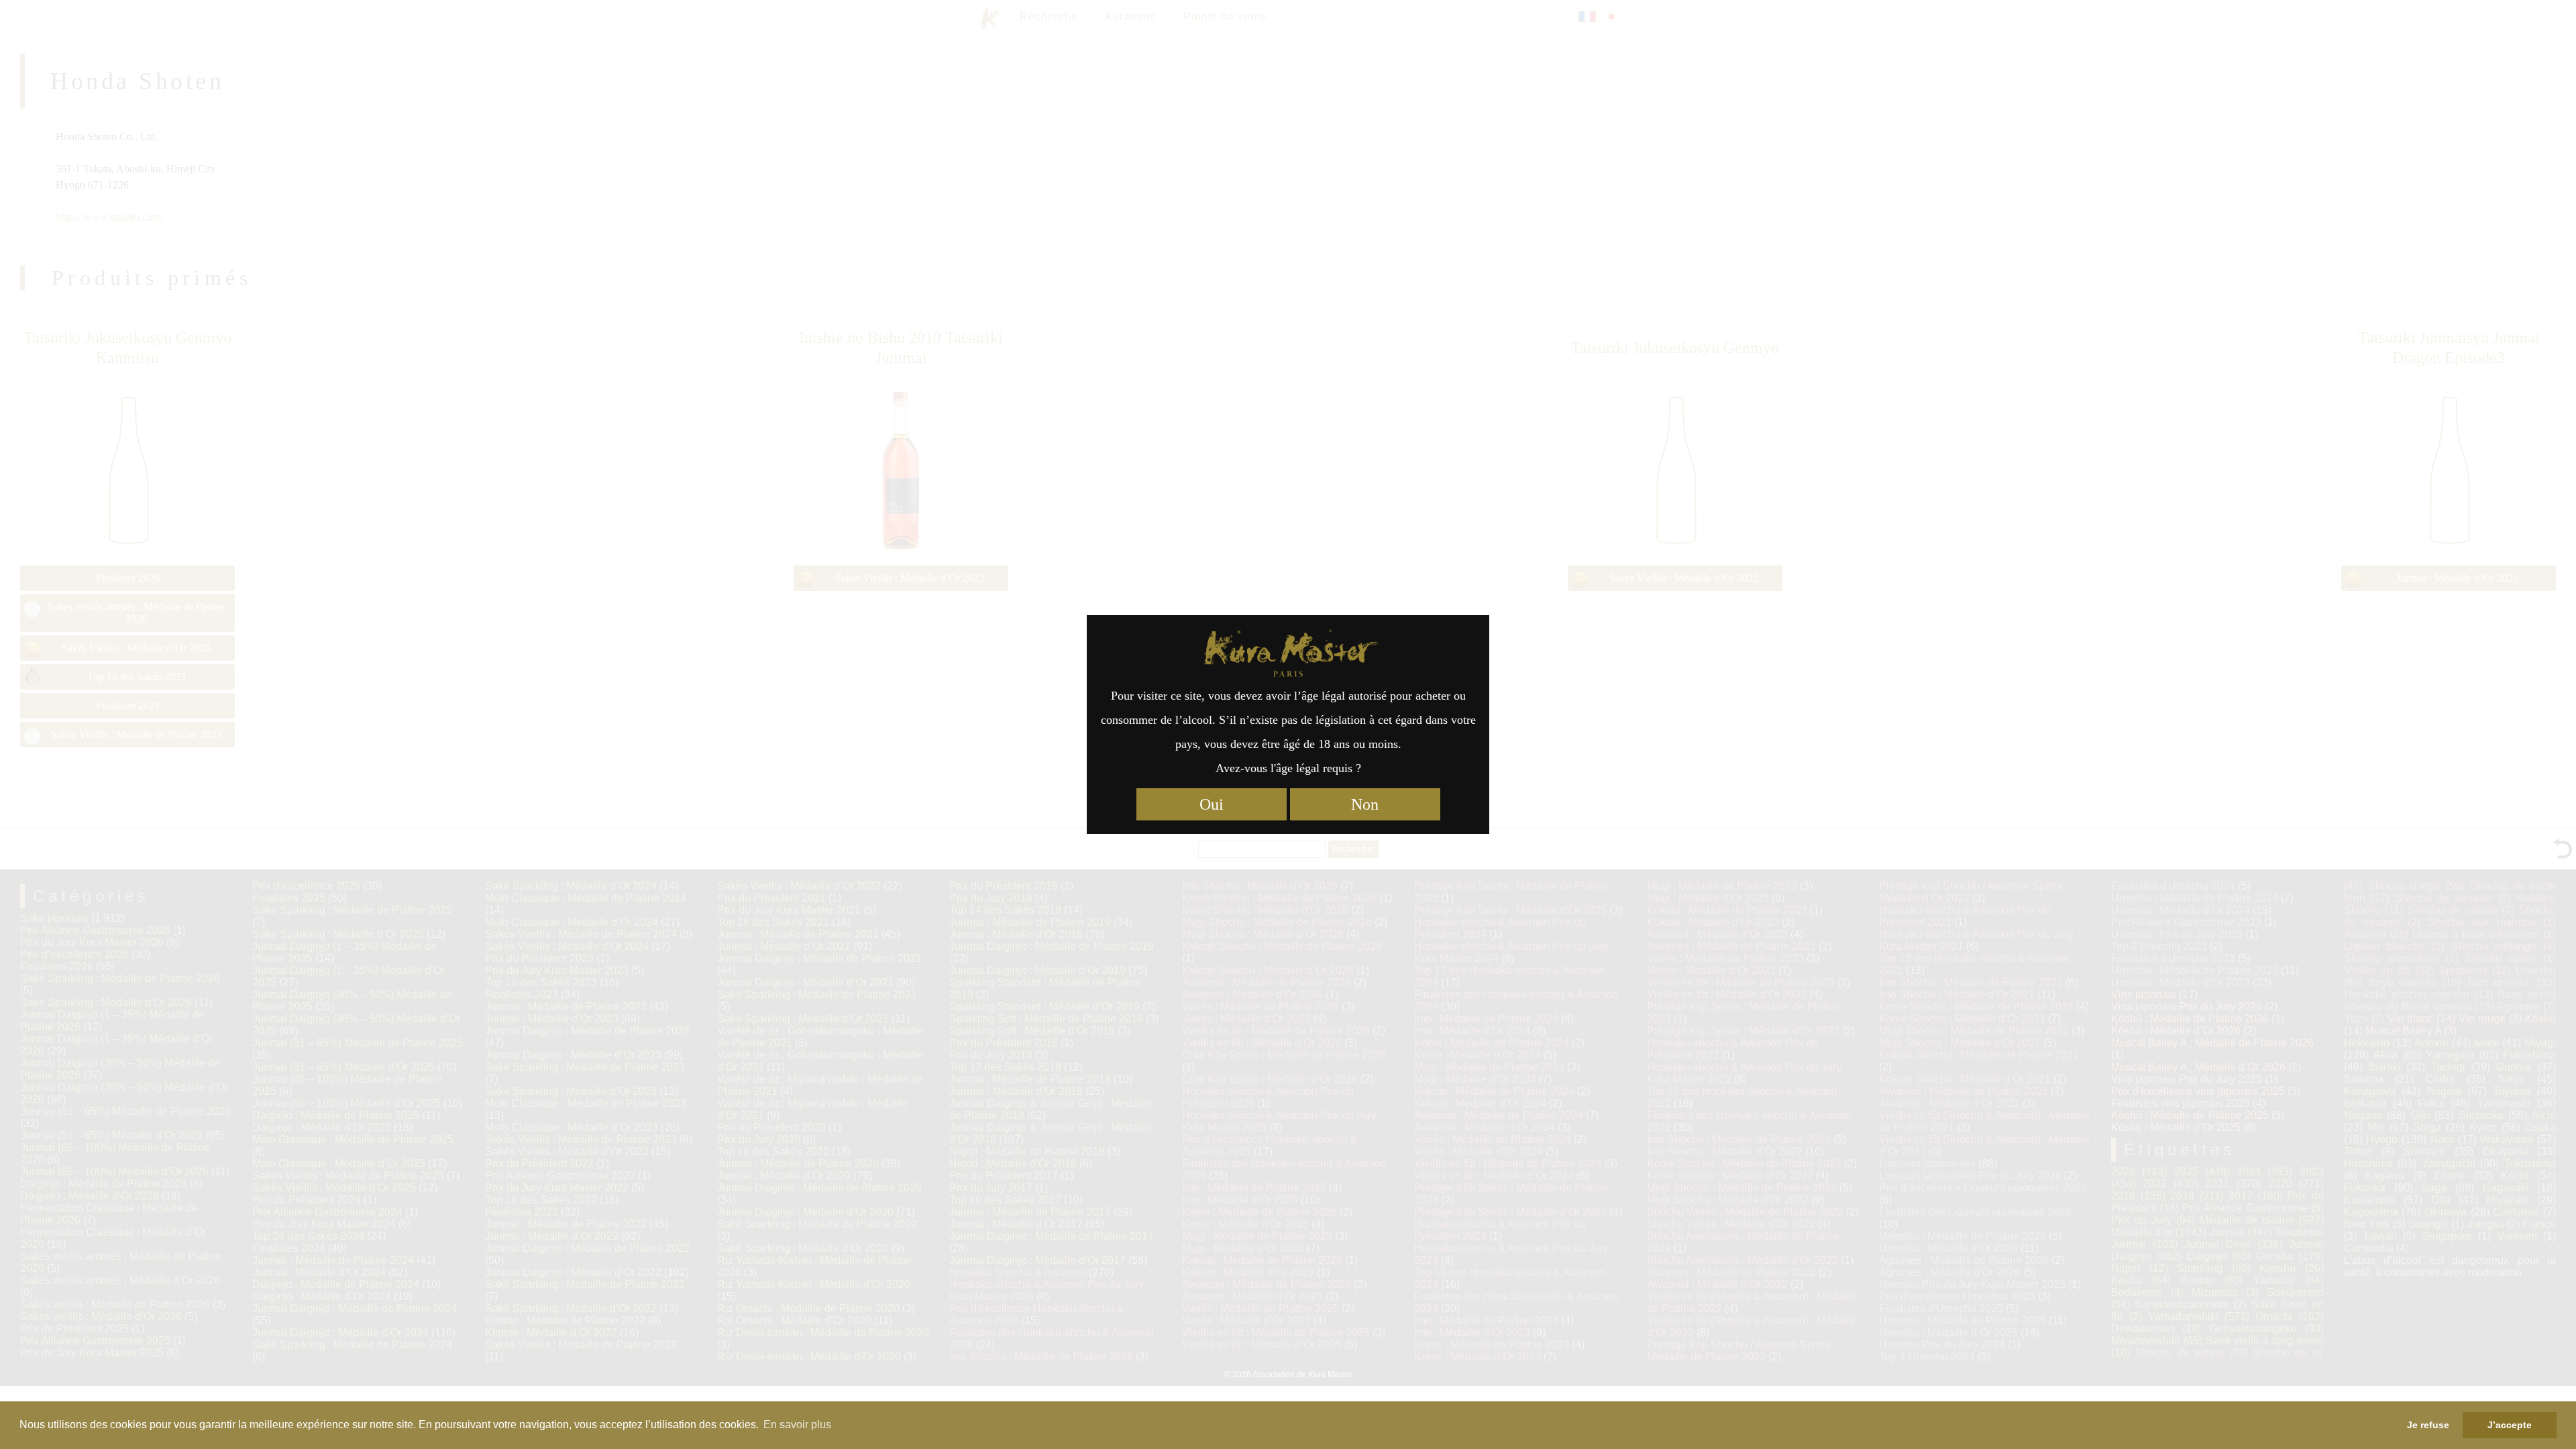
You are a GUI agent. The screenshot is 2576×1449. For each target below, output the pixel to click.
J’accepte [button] (2510, 1425)
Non (1365, 804)
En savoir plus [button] (797, 1425)
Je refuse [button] (2428, 1425)
